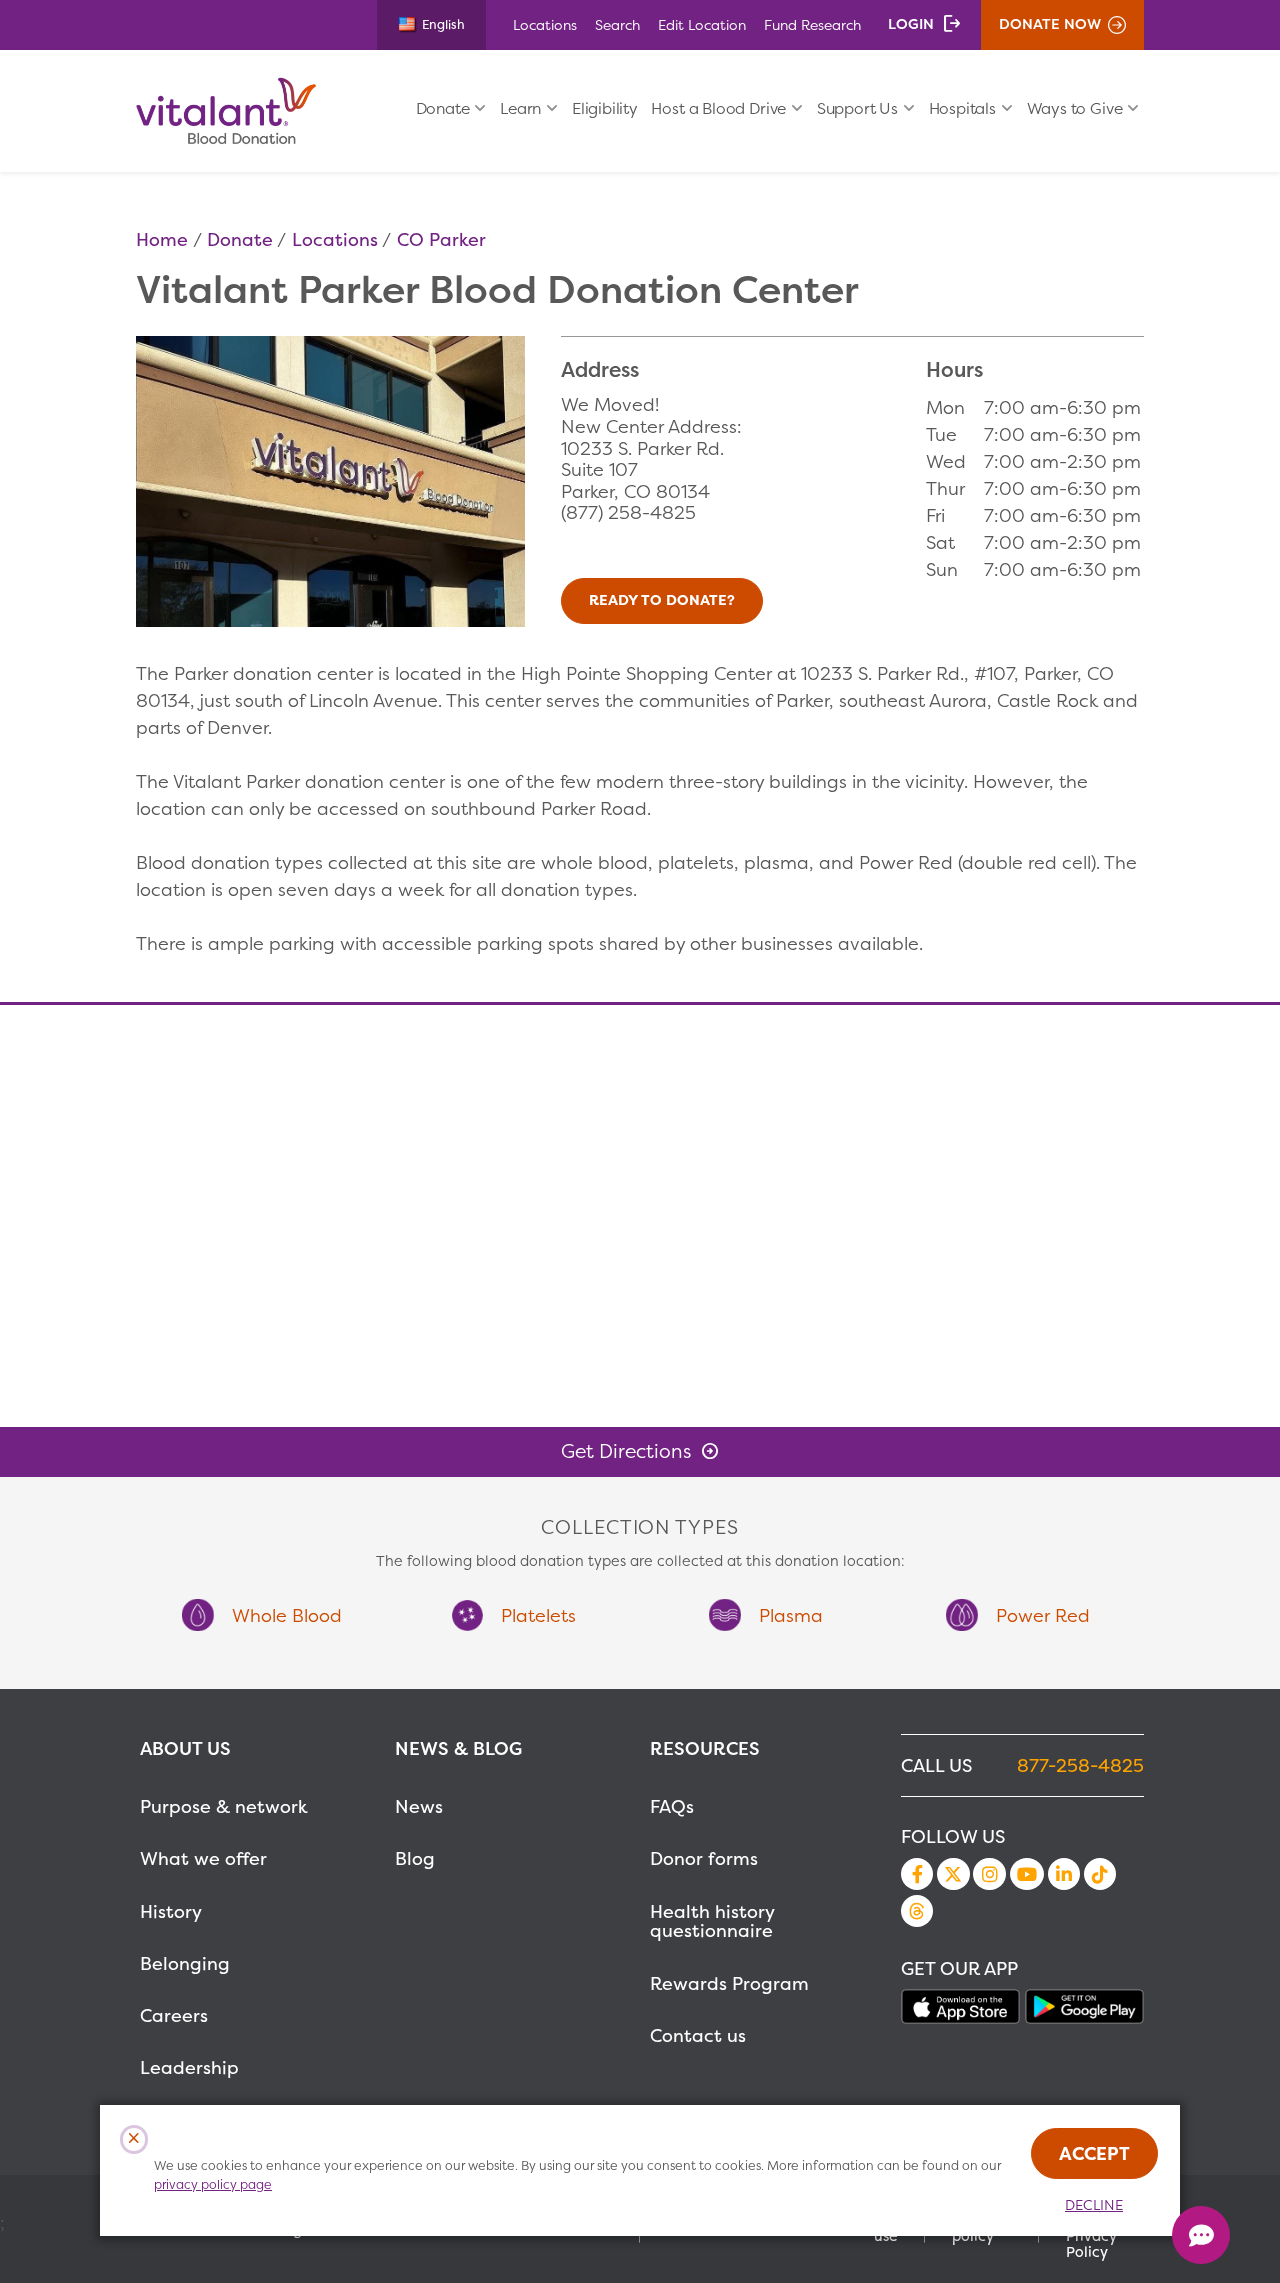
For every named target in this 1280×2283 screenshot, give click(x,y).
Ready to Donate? (662, 600)
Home (162, 239)
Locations (545, 24)
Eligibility (605, 108)
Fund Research (812, 24)
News (419, 1806)
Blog (415, 1858)
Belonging (185, 1963)
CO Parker (441, 239)
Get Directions (626, 1451)
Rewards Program (729, 1983)
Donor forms (704, 1858)
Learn (520, 108)
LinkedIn (1064, 1874)
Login (911, 24)
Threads (917, 1911)
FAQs (672, 1806)
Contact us (698, 2035)
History (171, 1911)
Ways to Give (1075, 108)
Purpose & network (224, 1806)
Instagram (989, 1874)
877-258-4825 (1080, 1765)
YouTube (1027, 1874)
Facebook (917, 1874)
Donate (443, 108)
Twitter (953, 1874)
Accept (1094, 2153)
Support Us (857, 108)
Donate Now (1050, 24)
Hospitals (962, 108)
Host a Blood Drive (718, 108)
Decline (1094, 2205)
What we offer (203, 1858)
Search (617, 24)
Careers (174, 2015)
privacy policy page (213, 2184)
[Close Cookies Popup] (134, 2139)
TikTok (1100, 1874)
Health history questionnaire (712, 1921)
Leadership (189, 2067)
